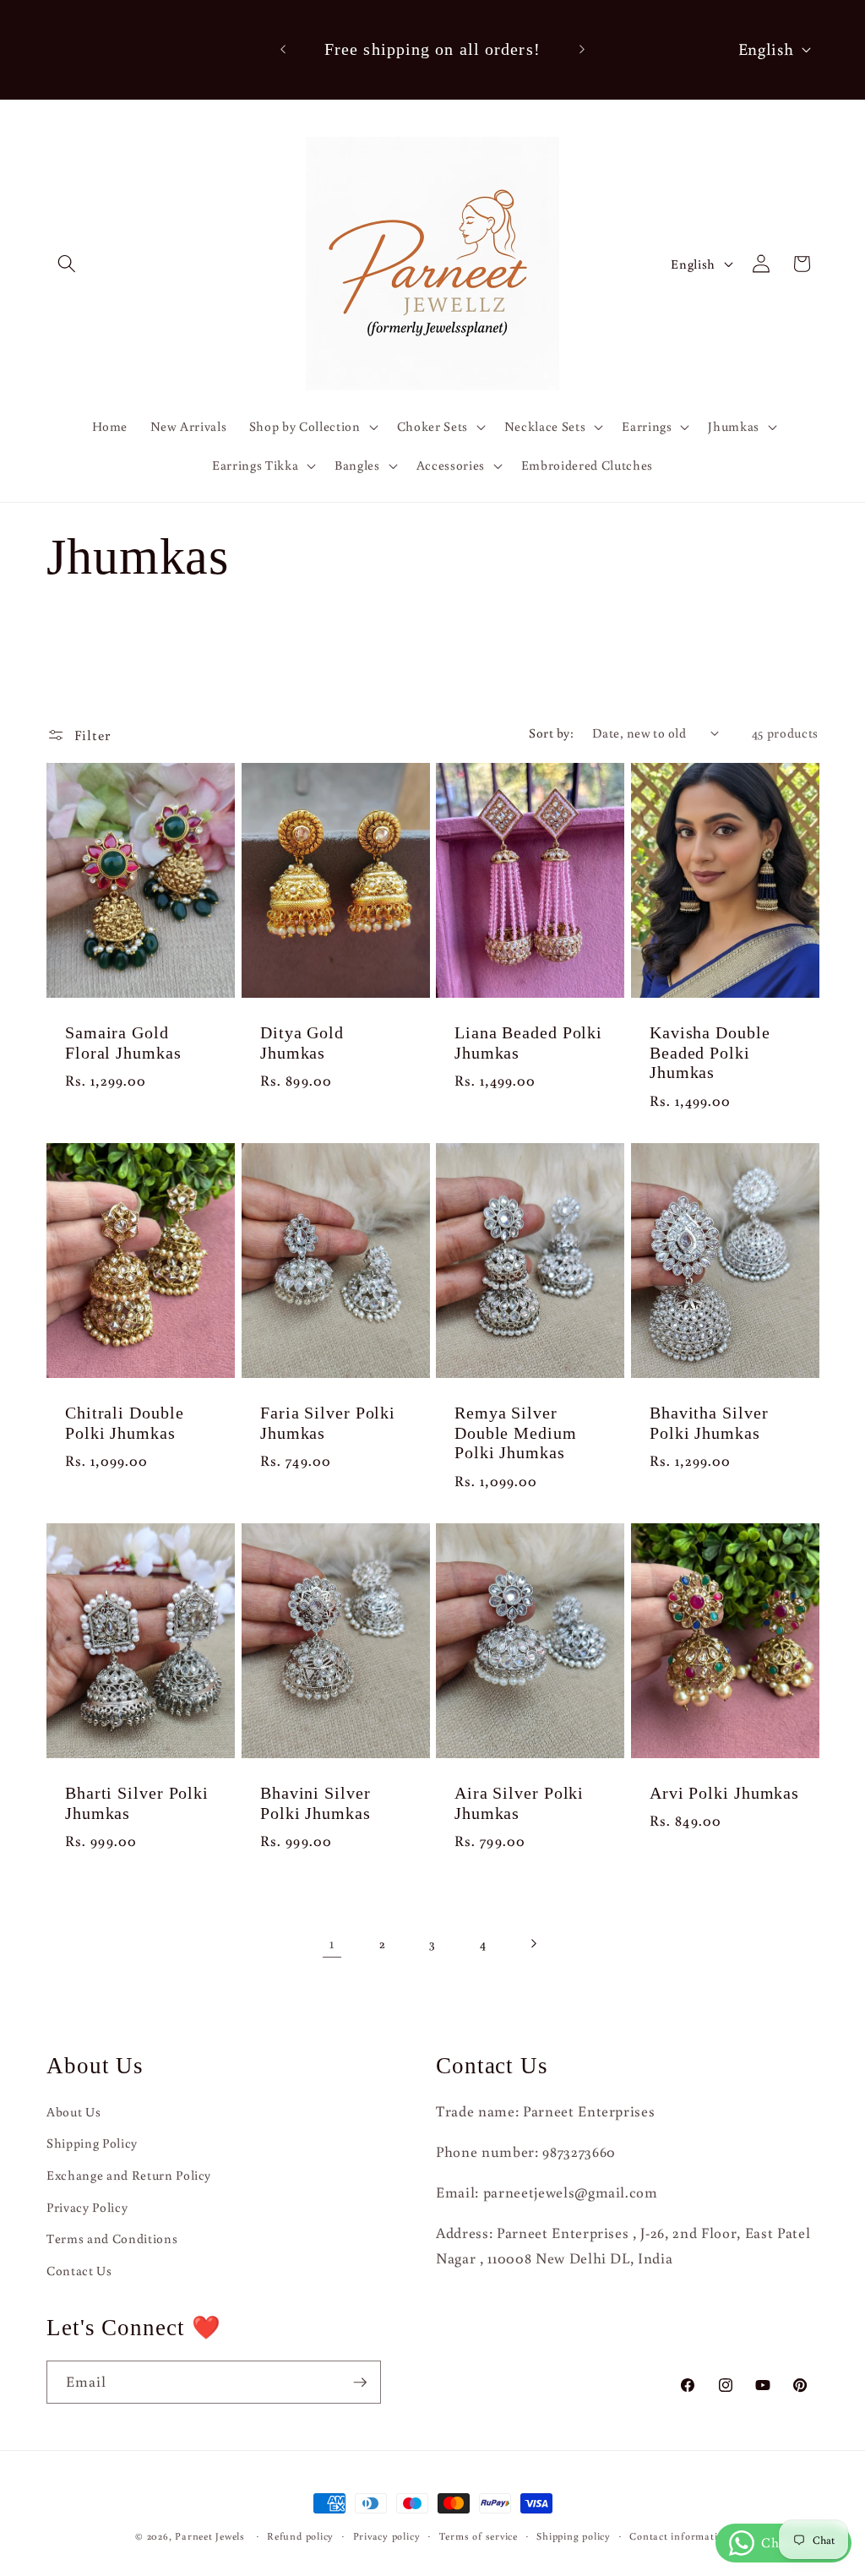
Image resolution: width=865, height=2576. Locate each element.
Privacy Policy (87, 2207)
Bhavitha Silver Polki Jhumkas (709, 1423)
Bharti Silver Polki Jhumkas (137, 1803)
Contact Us (79, 2270)
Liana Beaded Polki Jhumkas (528, 1043)
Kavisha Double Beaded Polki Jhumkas (710, 1053)
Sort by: (551, 732)
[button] (67, 264)
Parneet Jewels (210, 2536)
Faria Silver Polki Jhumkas (328, 1423)
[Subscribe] (360, 2383)
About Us (73, 2111)
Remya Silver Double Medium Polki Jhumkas (516, 1433)
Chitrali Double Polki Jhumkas (125, 1423)
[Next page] (533, 1943)
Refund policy (300, 2536)
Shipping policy (574, 2536)
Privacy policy (387, 2536)
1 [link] (332, 1943)
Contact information (680, 2536)
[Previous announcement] (283, 50)
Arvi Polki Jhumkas (724, 1793)
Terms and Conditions (112, 2238)
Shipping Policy (92, 2143)
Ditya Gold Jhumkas (302, 1043)
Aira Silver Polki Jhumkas (519, 1803)
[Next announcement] (582, 50)
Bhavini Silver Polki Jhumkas (316, 1803)
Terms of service (479, 2536)
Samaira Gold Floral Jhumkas (123, 1043)
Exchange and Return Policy (129, 2175)
